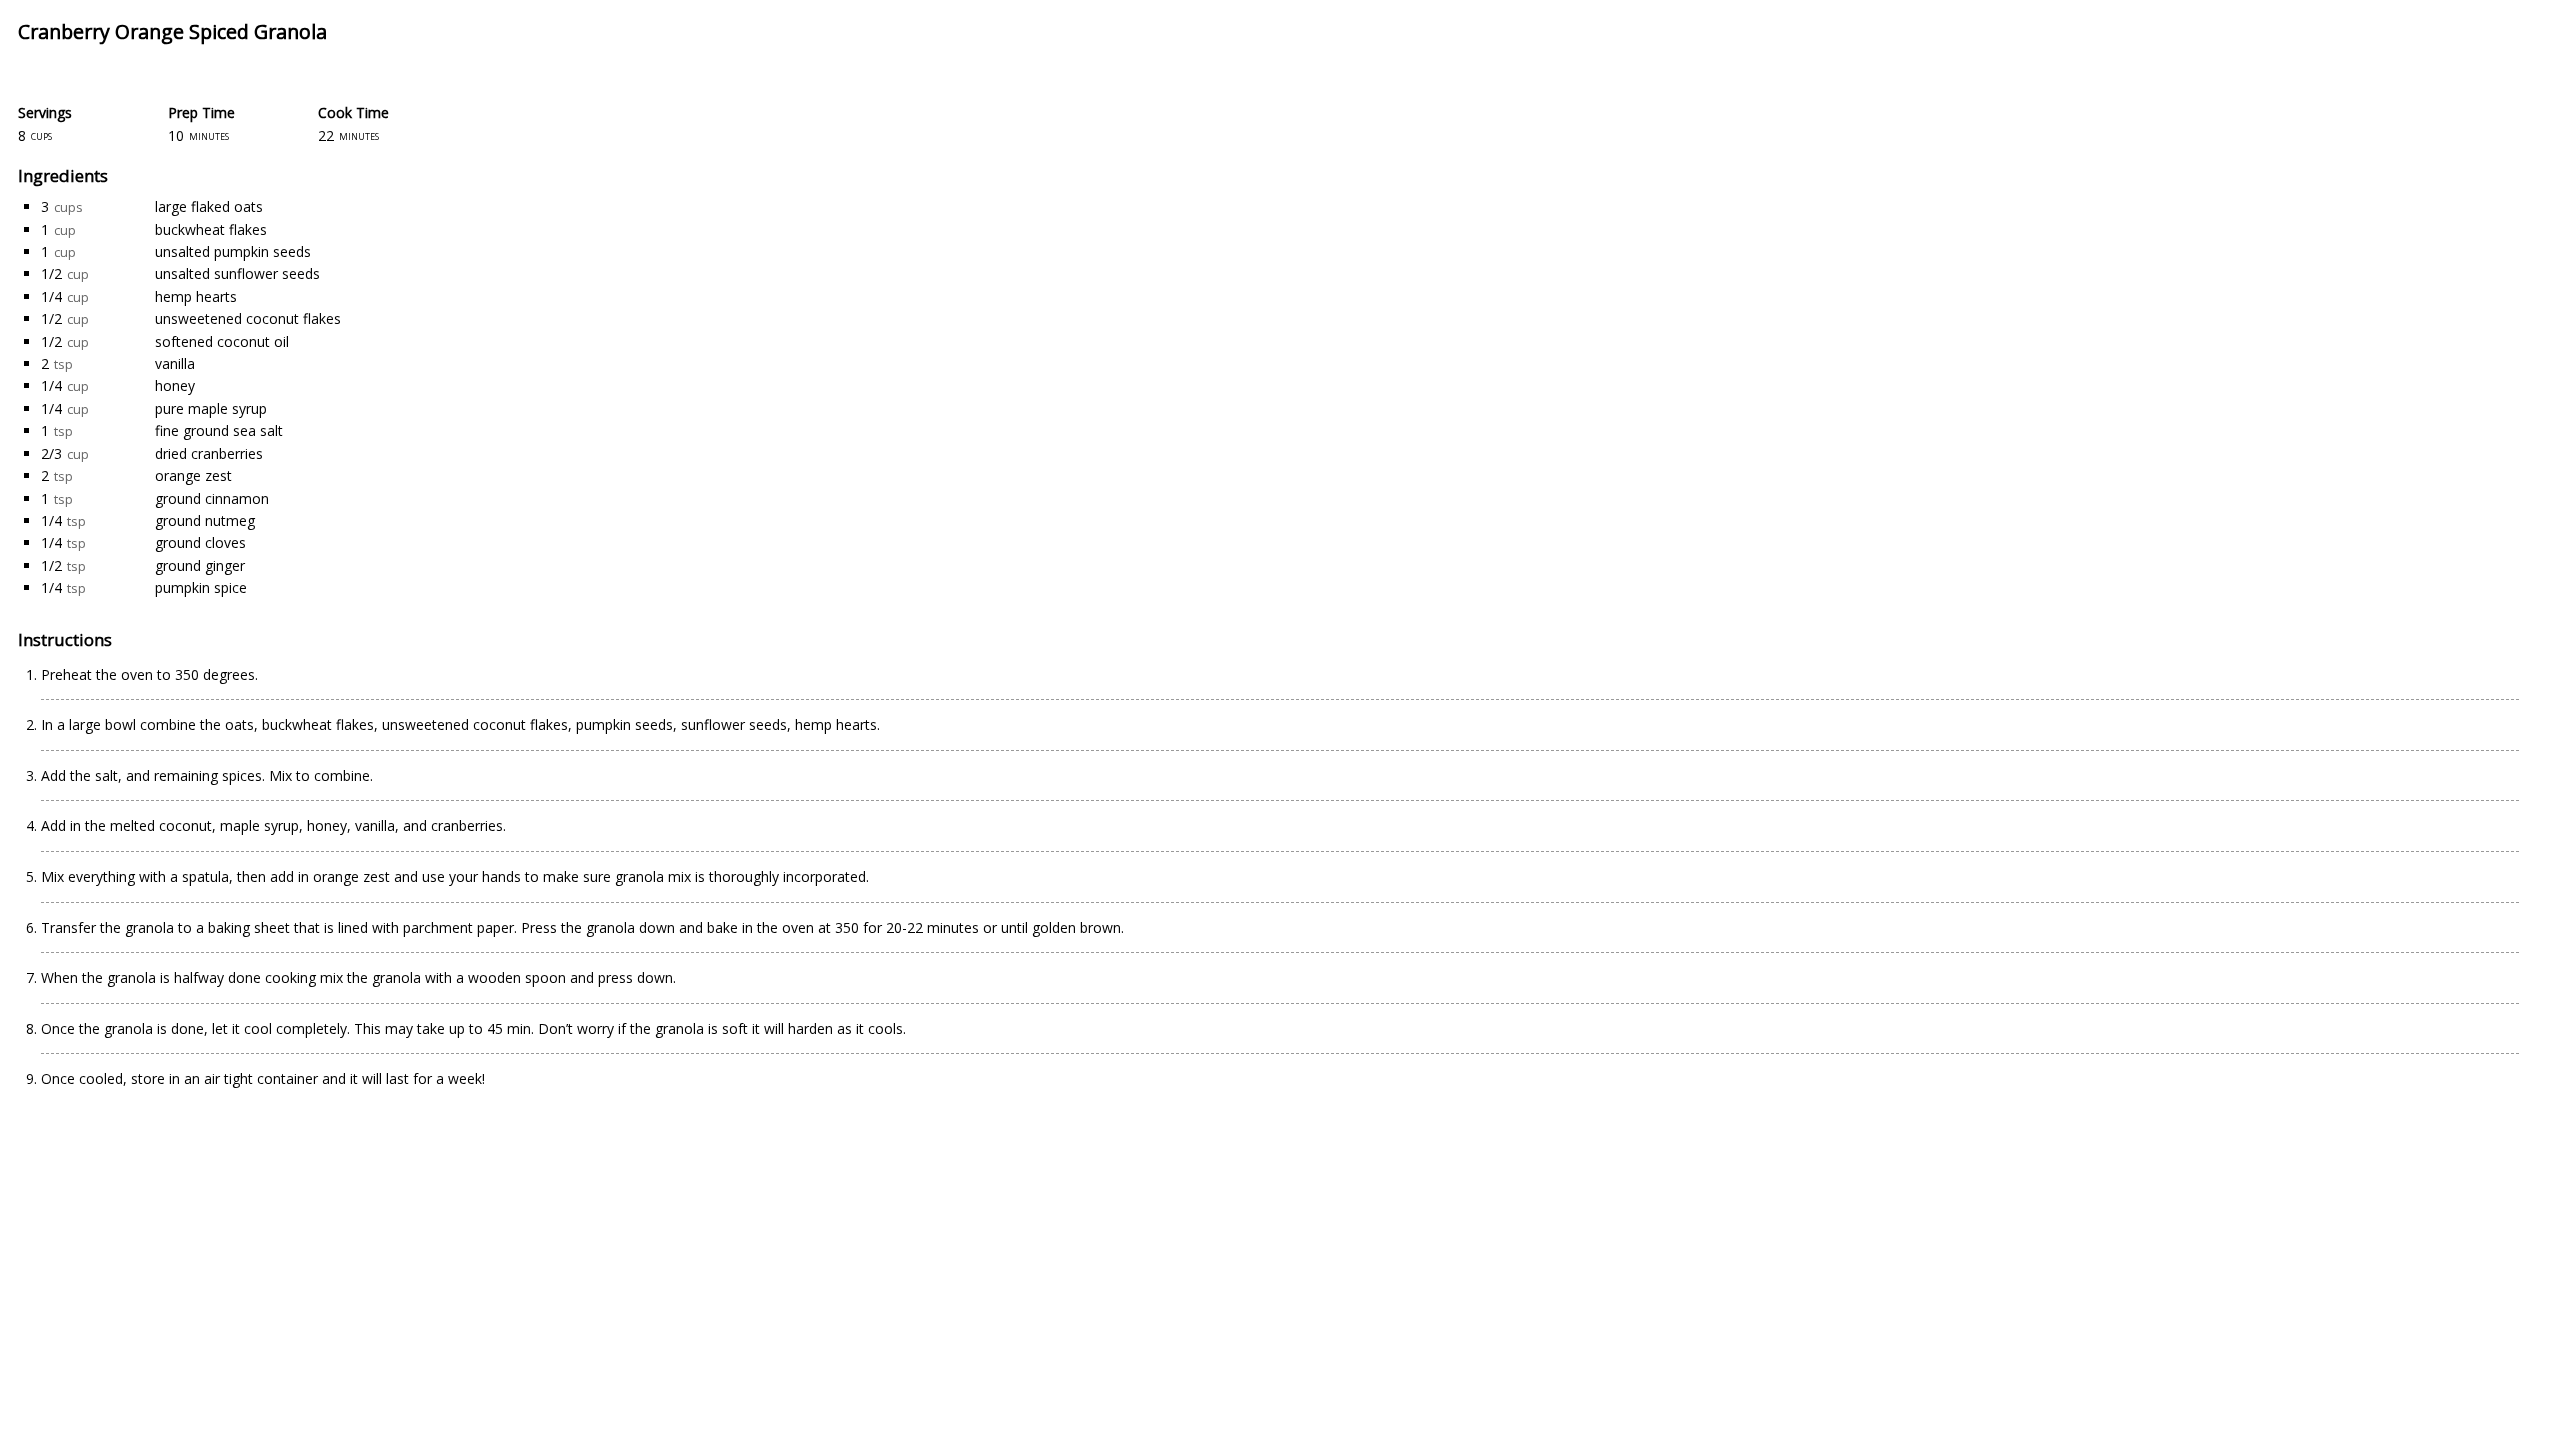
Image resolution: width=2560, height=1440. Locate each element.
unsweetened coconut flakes (248, 318)
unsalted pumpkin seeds (233, 251)
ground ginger (200, 565)
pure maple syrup (211, 408)
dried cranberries (209, 453)
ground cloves (200, 542)
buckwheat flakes (211, 229)
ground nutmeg (205, 520)
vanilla (175, 363)
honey (175, 385)
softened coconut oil (222, 341)
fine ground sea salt (219, 430)
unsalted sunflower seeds (237, 273)
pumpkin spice (201, 587)
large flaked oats (209, 206)
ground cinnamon (212, 498)
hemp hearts (196, 296)
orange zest (193, 475)
